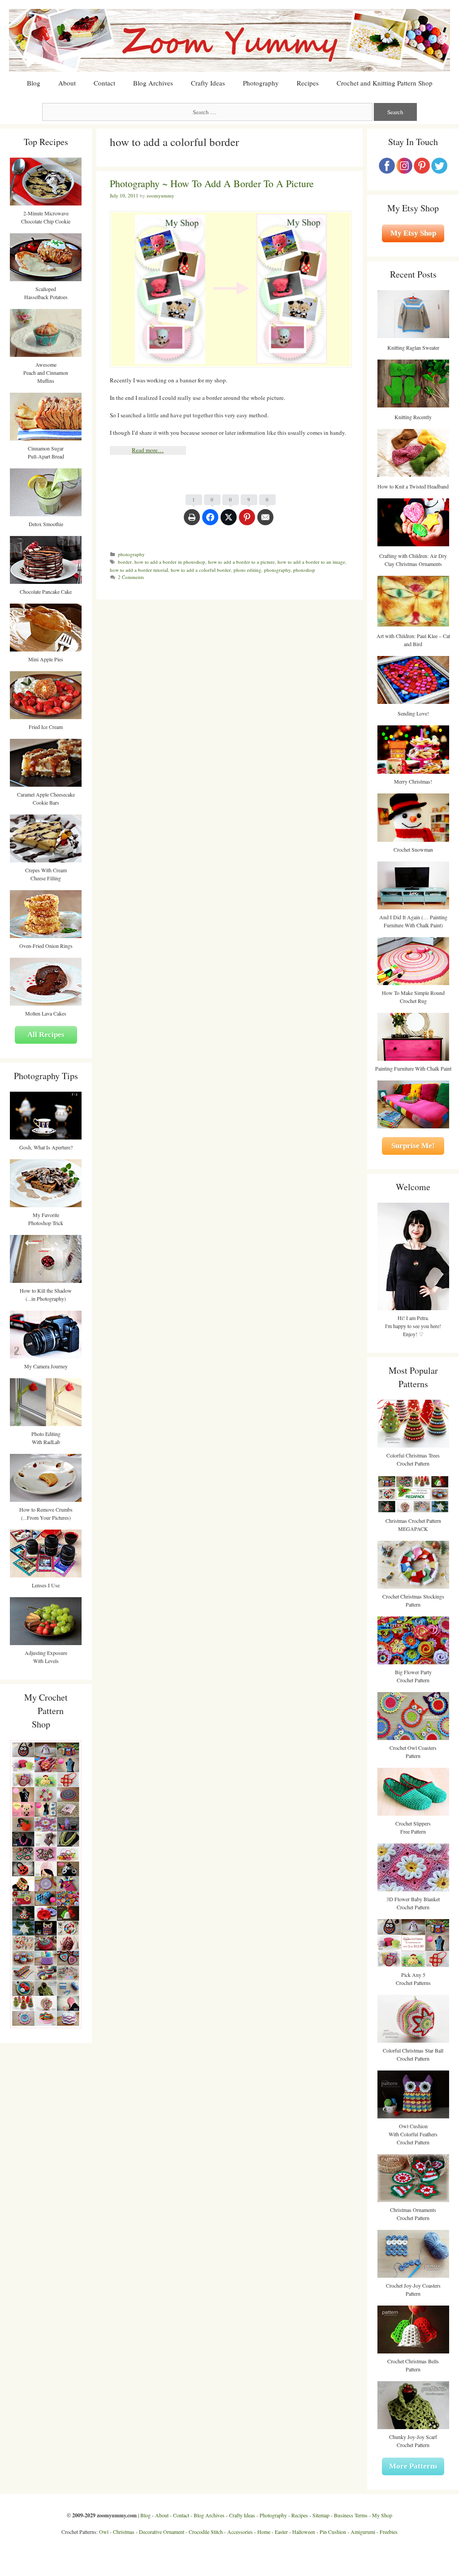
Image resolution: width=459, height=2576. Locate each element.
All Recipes (46, 1035)
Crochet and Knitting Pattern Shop (385, 83)
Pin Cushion (333, 2532)
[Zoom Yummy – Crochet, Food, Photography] (229, 39)
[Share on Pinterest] (247, 522)
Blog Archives (153, 83)
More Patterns (413, 2466)
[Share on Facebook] (210, 522)
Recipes (308, 83)
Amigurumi (363, 2532)
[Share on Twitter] (229, 522)
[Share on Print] (192, 522)
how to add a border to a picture (241, 562)
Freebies (389, 2532)
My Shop (382, 2515)
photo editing (247, 570)
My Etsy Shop (413, 233)
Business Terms (351, 2515)
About (67, 83)
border (125, 562)
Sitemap (321, 2515)
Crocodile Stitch (206, 2532)
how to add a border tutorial (139, 570)
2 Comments (131, 577)
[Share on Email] (265, 522)
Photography (261, 83)
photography (131, 554)
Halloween (304, 2532)
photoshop (304, 570)
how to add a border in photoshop (170, 562)
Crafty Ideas (208, 83)
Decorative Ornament (162, 2532)
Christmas (124, 2532)
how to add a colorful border (201, 570)
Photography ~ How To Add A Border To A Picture (212, 183)
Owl (104, 2532)
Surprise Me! (413, 1146)
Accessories (240, 2532)
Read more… (148, 450)
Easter (281, 2532)
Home (264, 2532)
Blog (34, 83)
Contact (104, 83)
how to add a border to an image (311, 562)
